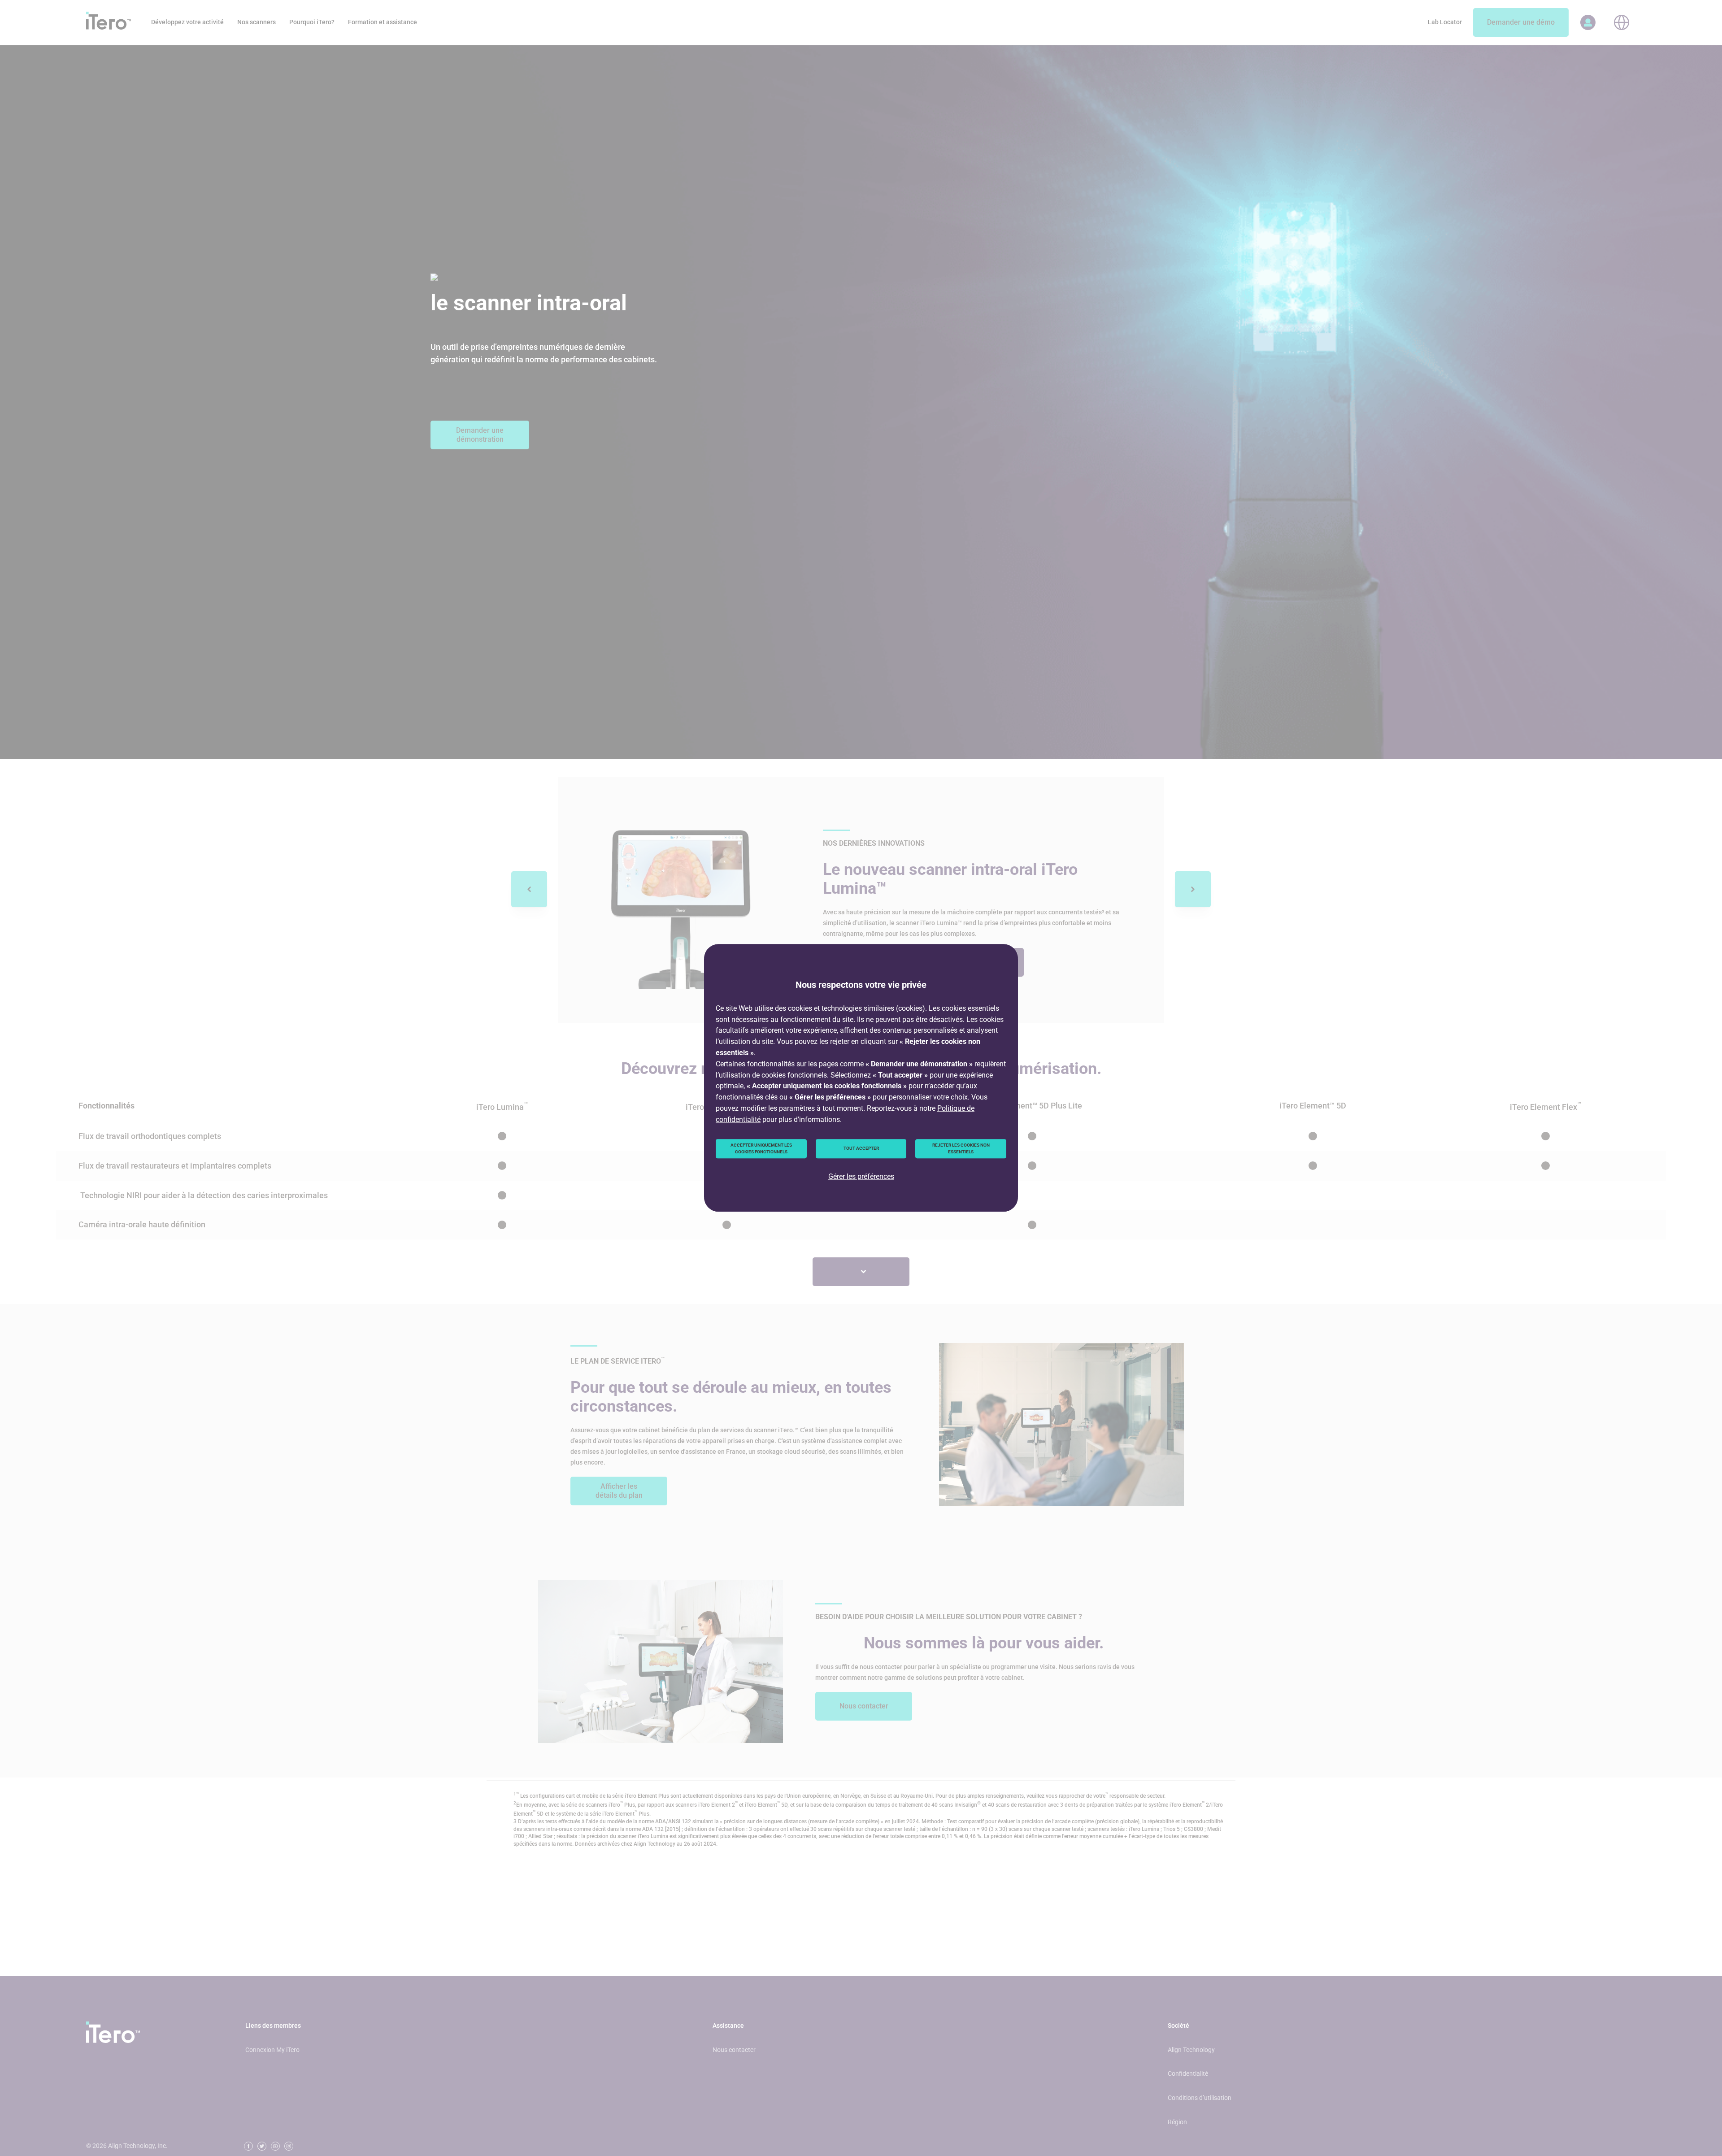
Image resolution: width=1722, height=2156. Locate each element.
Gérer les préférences (861, 1176)
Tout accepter (861, 1149)
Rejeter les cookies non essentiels (961, 1149)
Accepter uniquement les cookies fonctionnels (761, 1149)
